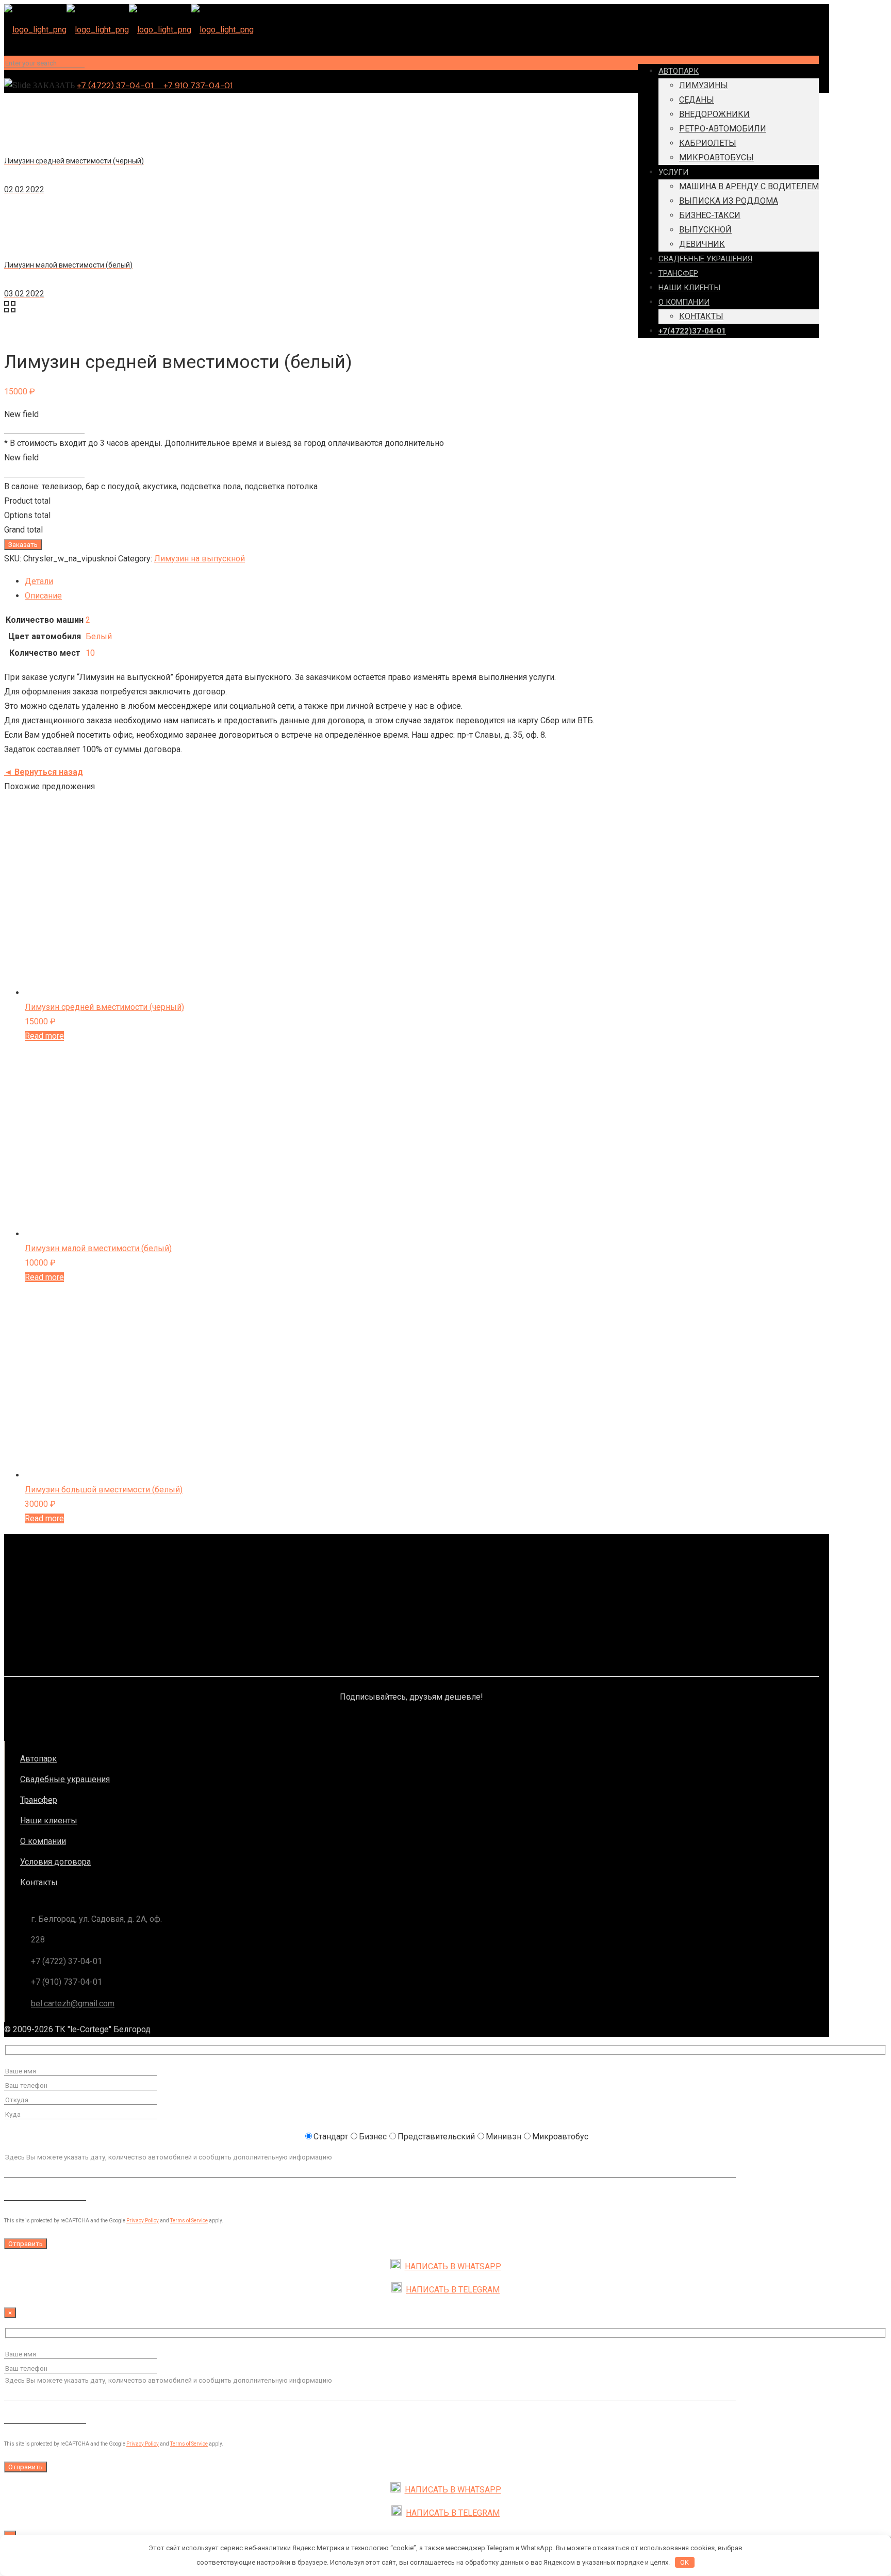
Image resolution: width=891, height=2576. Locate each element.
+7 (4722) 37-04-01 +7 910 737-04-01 (155, 85)
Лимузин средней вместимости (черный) (104, 1007)
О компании (43, 1841)
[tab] (422, 581)
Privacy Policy (143, 2221)
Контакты (39, 1882)
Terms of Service (189, 2221)
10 (90, 653)
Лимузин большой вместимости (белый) (104, 1490)
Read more (44, 1036)
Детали (39, 581)
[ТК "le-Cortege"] (129, 30)
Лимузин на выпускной (200, 559)
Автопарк (38, 1759)
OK (684, 2562)
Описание (43, 596)
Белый (99, 636)
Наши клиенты (49, 1821)
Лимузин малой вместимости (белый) (98, 1248)
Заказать (23, 545)
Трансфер (39, 1800)
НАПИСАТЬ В (453, 2266)
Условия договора (55, 1862)
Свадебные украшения (65, 1779)
